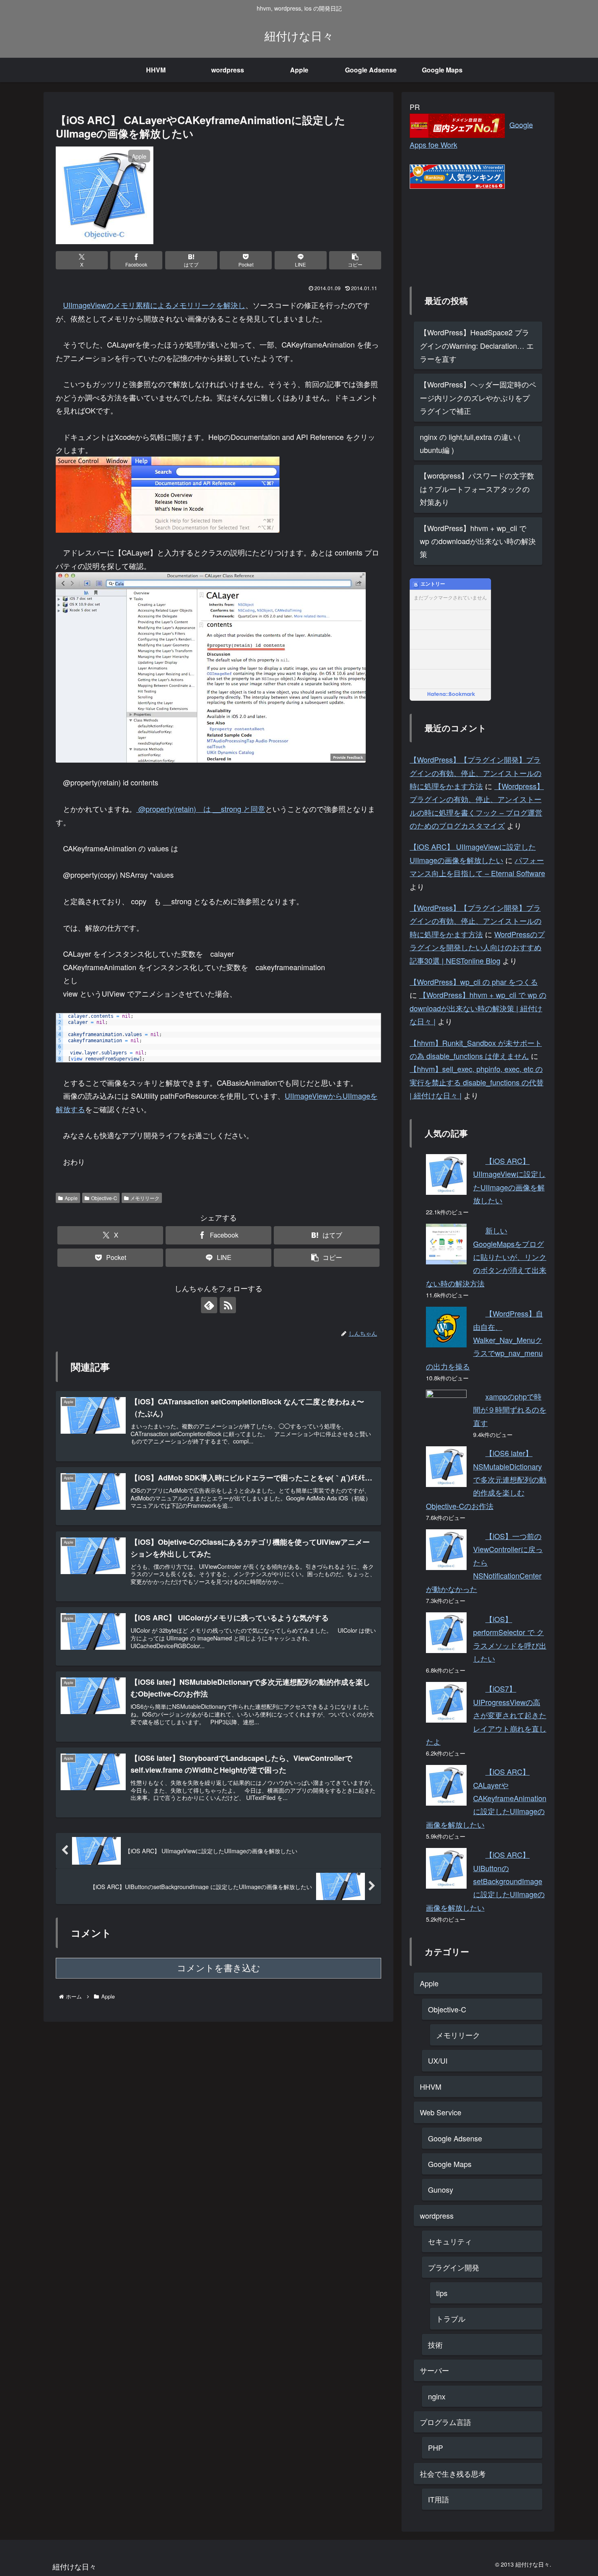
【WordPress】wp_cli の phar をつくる (474, 982)
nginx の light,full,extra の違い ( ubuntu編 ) (470, 443)
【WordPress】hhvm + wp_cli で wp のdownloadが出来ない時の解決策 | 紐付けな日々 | (478, 1008)
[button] (355, 260)
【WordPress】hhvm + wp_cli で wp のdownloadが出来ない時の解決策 (478, 541)
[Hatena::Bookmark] (451, 695)
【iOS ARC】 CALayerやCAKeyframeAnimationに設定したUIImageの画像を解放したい (486, 1798)
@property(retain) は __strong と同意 (201, 809)
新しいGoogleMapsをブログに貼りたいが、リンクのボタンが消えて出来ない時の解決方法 (486, 1257)
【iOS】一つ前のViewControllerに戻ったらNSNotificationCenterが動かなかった (484, 1562)
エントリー (433, 584)
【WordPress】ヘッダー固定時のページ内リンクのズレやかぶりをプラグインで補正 (478, 397)
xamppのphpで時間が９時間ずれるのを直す (510, 1409)
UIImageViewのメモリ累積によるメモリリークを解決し (154, 305)
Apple (71, 1198)
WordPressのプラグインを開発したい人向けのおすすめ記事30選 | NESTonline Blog (477, 947)
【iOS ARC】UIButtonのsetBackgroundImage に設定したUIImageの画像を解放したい (485, 1881)
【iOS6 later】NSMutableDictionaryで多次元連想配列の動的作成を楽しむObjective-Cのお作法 (486, 1479)
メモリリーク (145, 1198)
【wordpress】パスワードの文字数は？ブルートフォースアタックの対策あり (477, 489)
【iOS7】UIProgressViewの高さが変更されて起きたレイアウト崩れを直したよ (486, 1715)
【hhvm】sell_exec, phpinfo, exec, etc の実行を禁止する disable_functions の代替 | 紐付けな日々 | (477, 1082)
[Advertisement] (450, 230)
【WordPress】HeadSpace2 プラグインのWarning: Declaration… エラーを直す (477, 345)
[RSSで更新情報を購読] (228, 1305)
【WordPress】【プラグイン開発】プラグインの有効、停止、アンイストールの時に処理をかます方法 (476, 773)
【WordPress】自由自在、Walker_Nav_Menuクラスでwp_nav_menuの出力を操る (485, 1340)
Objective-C (104, 1198)
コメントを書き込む (219, 1968)
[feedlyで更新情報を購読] (209, 1305)
